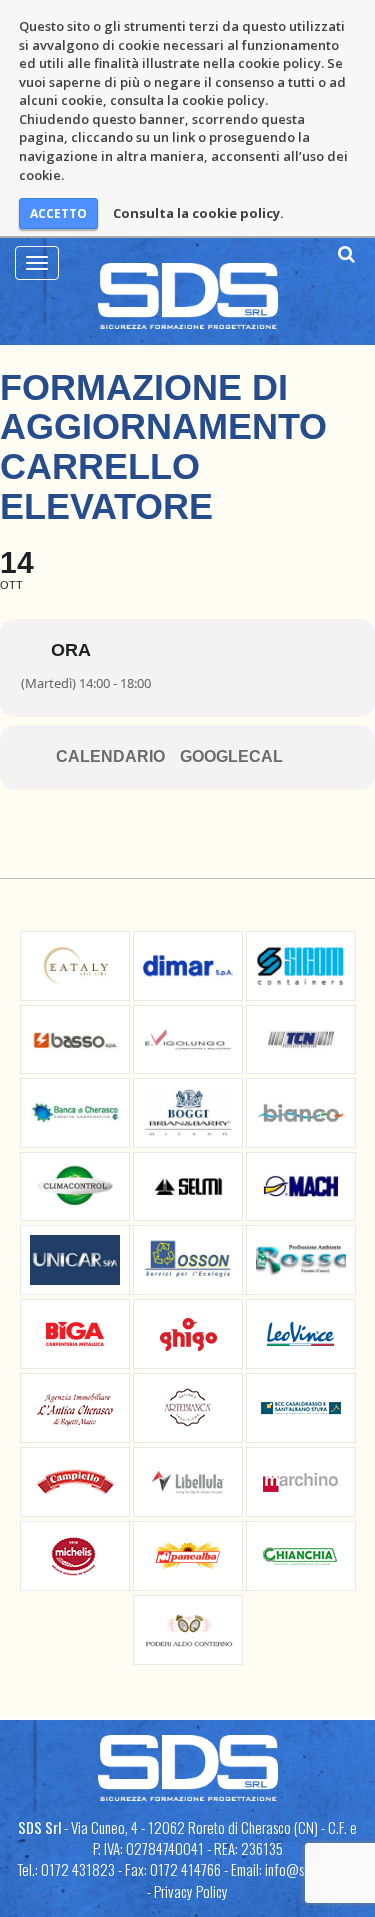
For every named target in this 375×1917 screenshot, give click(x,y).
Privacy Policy (191, 1891)
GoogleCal (231, 756)
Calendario (110, 756)
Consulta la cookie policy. (198, 213)
